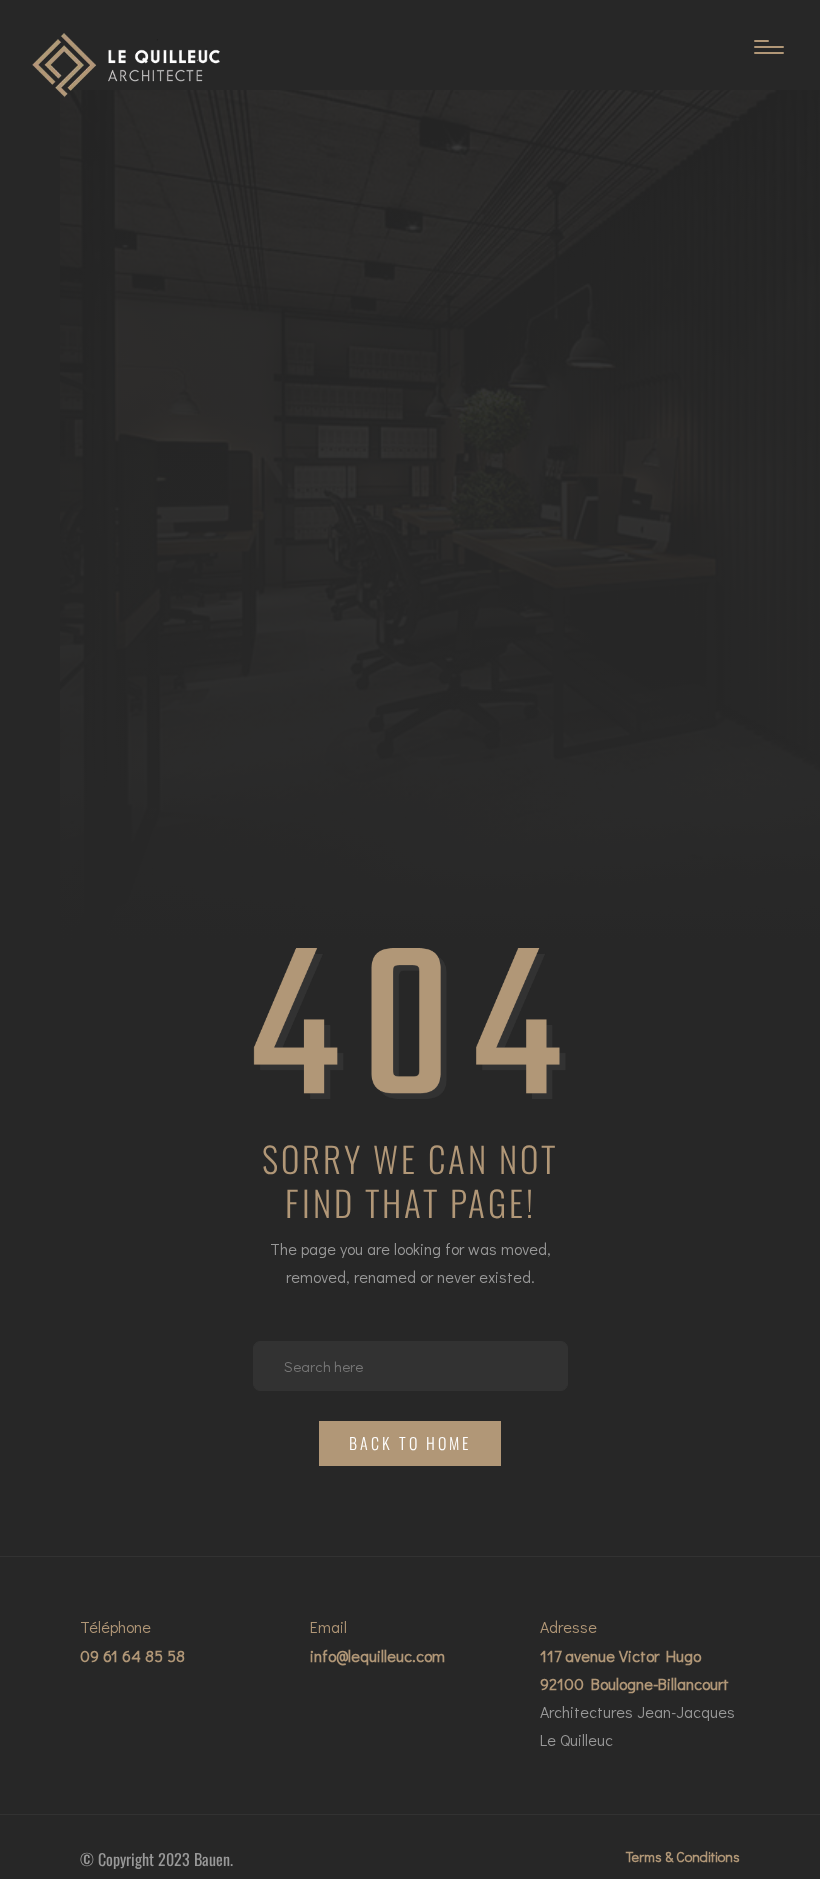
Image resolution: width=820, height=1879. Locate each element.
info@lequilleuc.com (377, 1655)
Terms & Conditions (683, 1856)
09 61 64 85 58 (132, 1655)
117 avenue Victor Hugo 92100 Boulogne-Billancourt (634, 1669)
